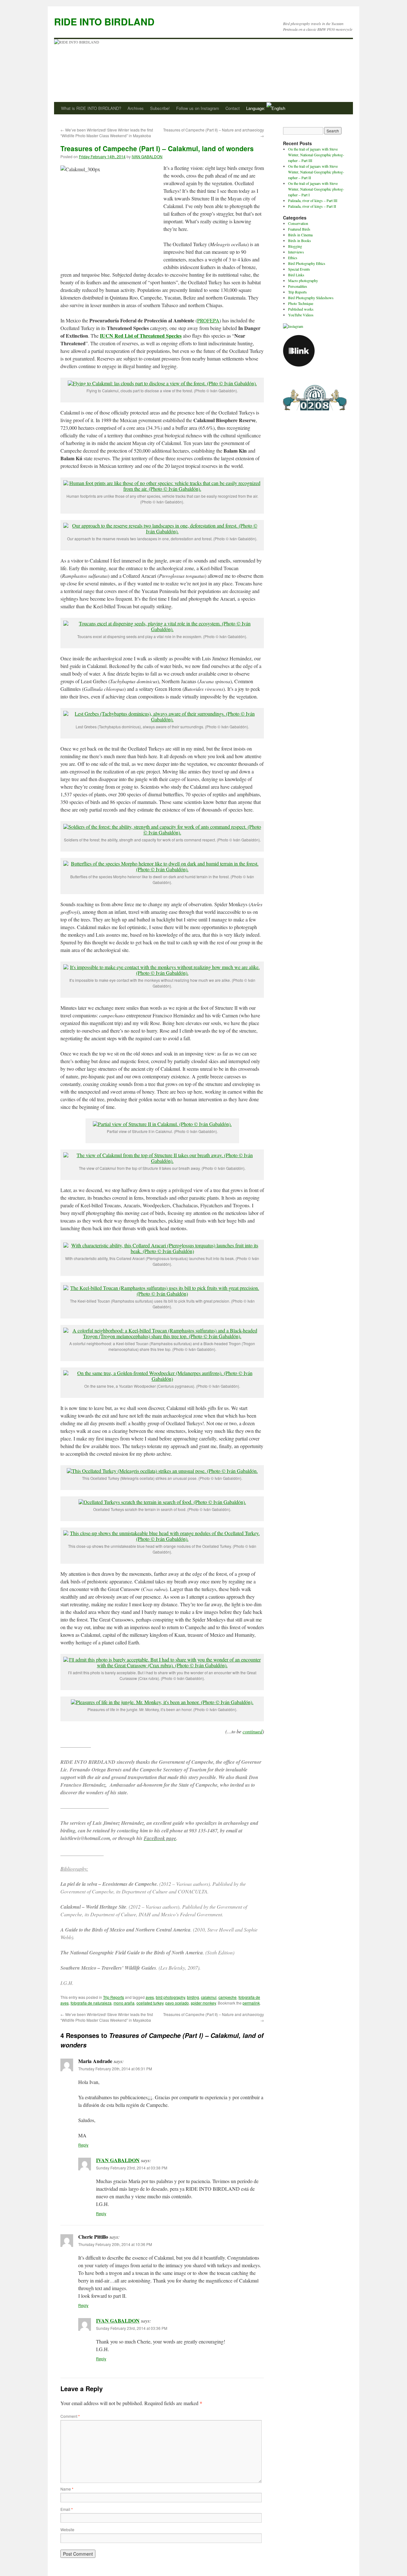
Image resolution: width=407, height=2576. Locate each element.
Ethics (293, 258)
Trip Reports (114, 1997)
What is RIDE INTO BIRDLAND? (91, 108)
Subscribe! (160, 108)
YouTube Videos (301, 315)
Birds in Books (300, 240)
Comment (70, 2416)
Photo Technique (301, 303)
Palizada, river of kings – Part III (313, 200)
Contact (233, 108)
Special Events (299, 269)
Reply (83, 2145)
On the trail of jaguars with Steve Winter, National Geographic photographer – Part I (316, 189)
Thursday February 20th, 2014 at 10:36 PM (115, 2244)
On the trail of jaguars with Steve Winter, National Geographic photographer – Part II (316, 172)
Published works (301, 309)
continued (252, 1731)
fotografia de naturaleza (91, 2003)
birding (193, 1997)
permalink (251, 2003)
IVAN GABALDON (147, 156)
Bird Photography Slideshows (311, 298)
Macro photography (303, 280)
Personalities (298, 286)
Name (67, 2489)
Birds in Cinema (300, 235)
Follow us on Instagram (198, 108)
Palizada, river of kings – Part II (312, 206)
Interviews (296, 252)
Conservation (298, 223)
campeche (228, 1997)
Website (67, 2529)
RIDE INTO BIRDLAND (104, 21)
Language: (256, 108)
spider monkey (203, 2003)
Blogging (295, 246)
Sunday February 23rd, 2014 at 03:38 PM (132, 2168)
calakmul (209, 1997)
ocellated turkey (150, 2003)
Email (67, 2509)
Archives (136, 108)
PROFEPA (208, 320)
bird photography (170, 1997)
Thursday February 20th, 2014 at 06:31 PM (115, 2069)
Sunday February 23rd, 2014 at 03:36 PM (132, 2328)
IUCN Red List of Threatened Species (141, 336)
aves (150, 1997)
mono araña (124, 2003)
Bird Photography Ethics (307, 263)
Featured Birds (299, 229)
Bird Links (296, 275)
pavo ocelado (177, 2003)
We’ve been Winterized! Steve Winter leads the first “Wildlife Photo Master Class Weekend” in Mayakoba (107, 133)
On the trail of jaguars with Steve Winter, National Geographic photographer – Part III (316, 155)
